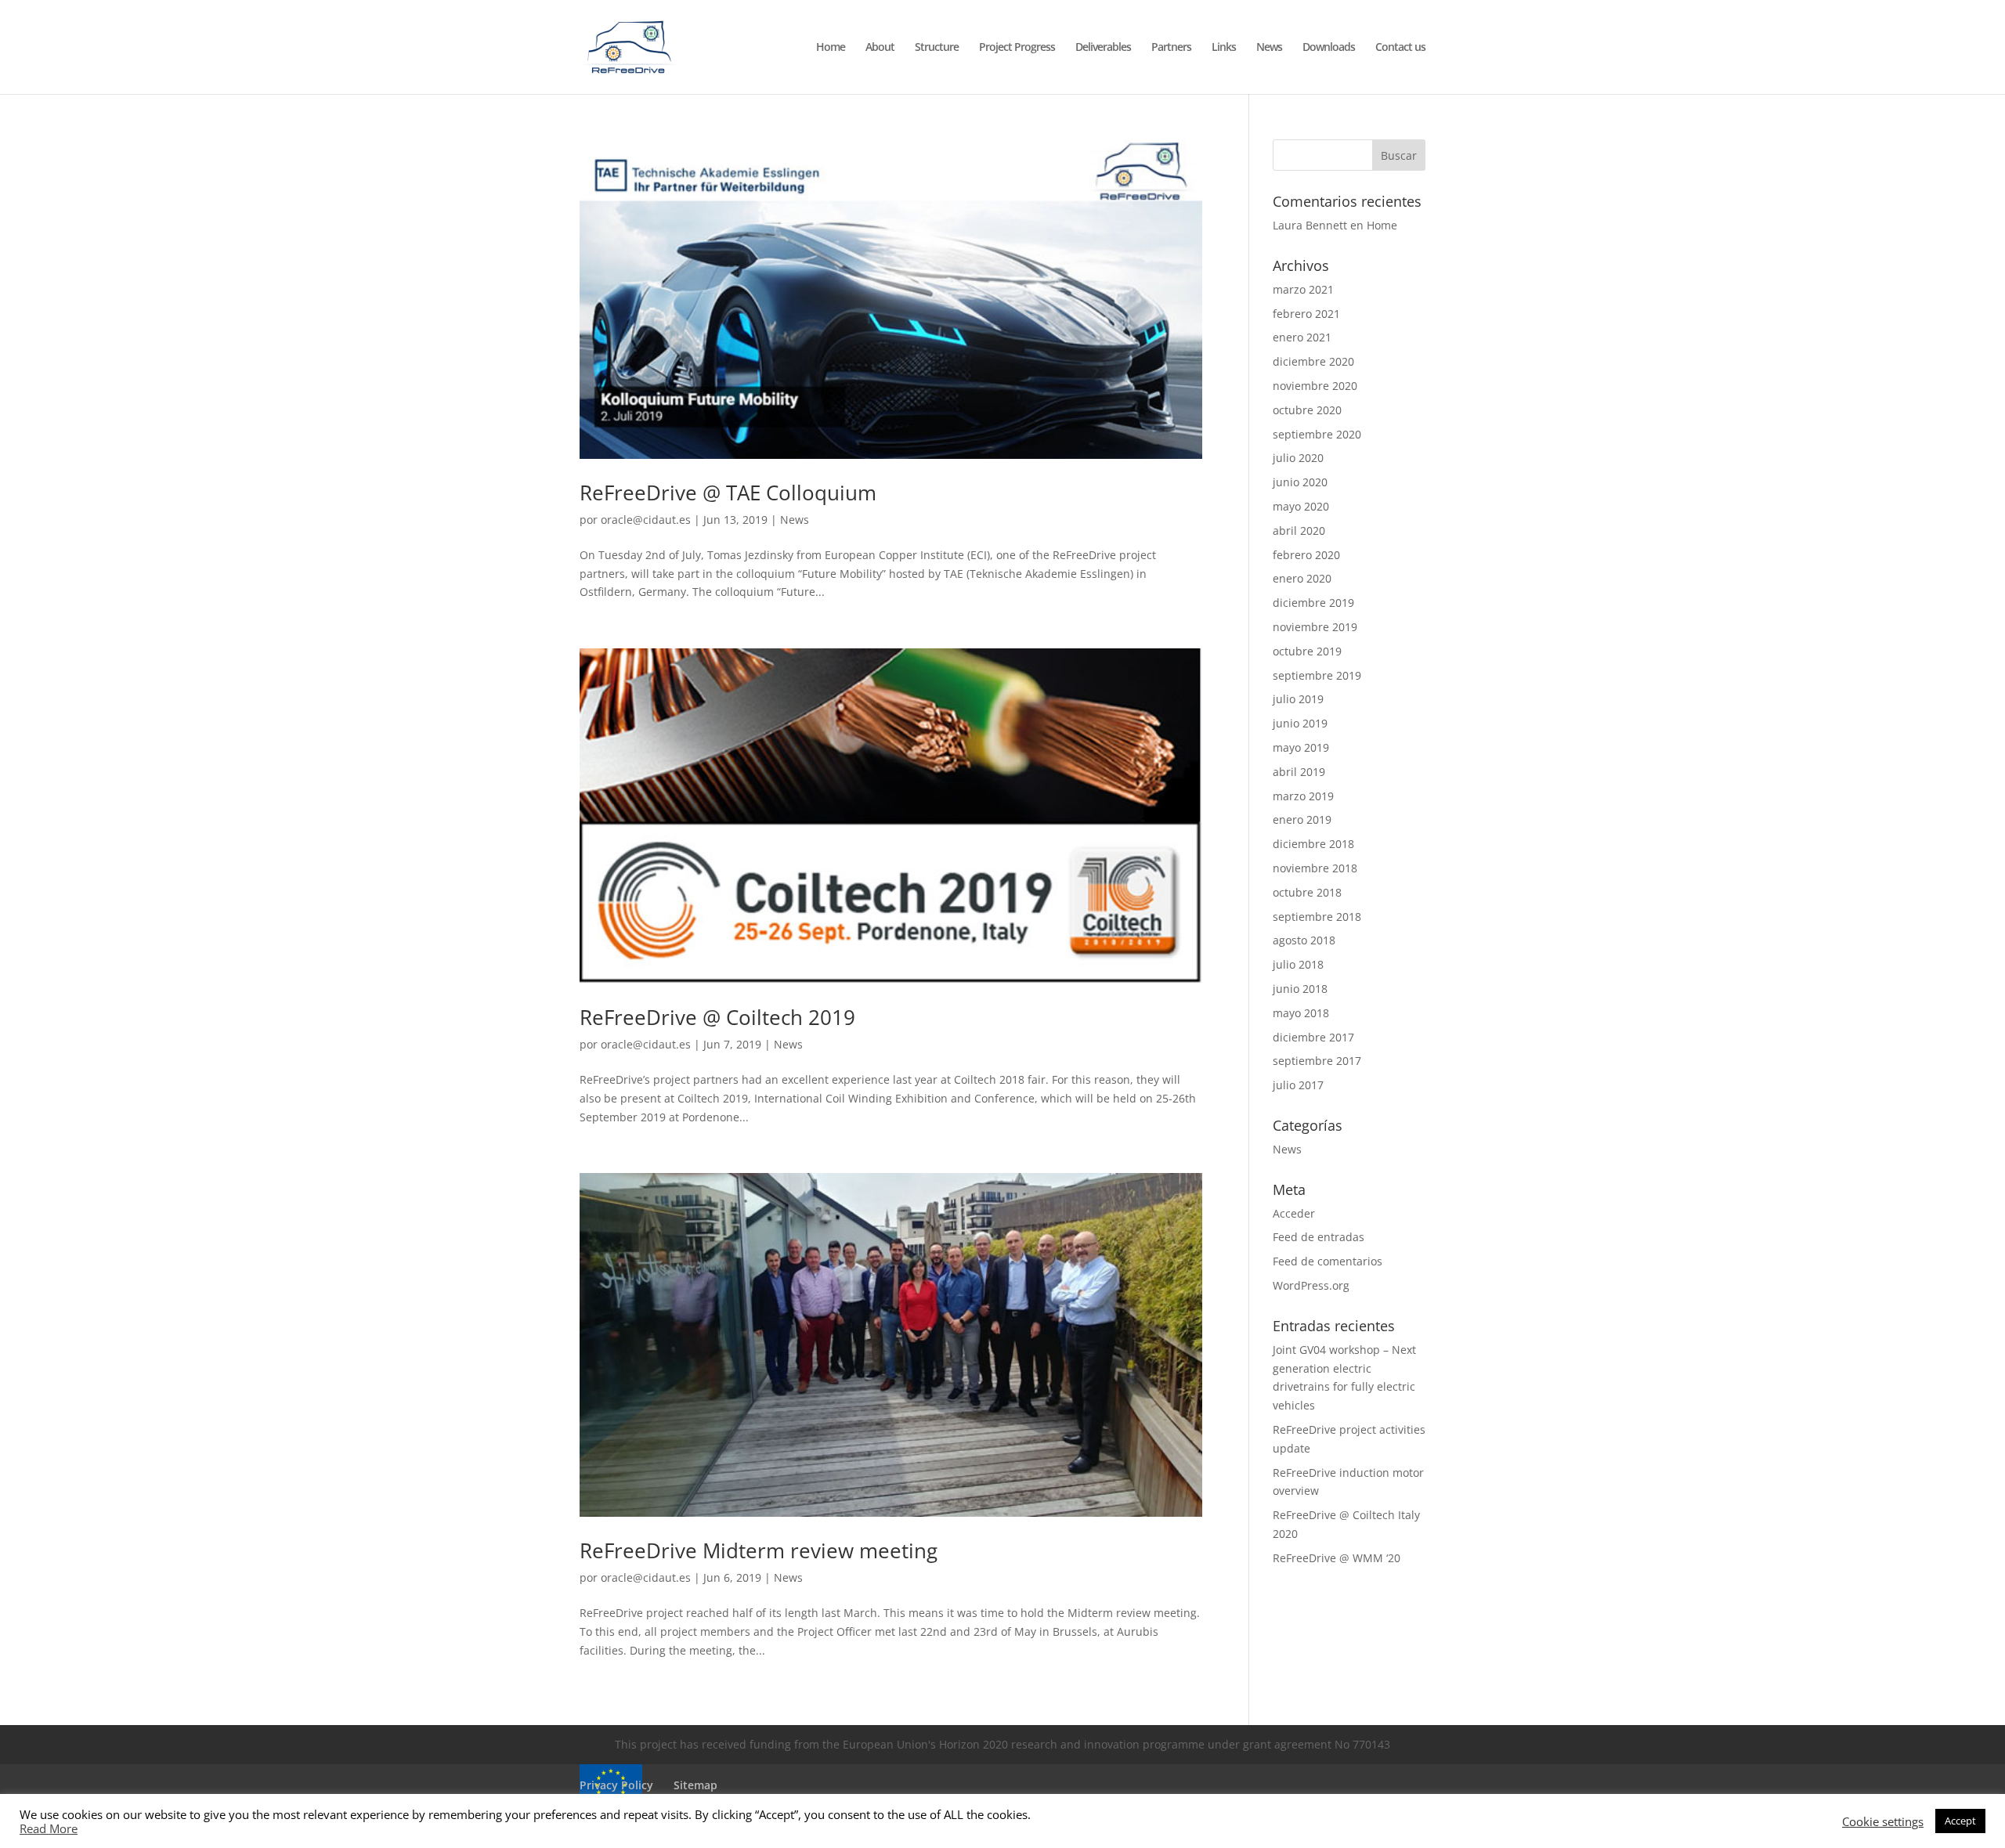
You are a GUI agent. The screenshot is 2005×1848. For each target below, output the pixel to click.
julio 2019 (1298, 699)
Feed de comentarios (1328, 1261)
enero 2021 (1302, 337)
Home (831, 48)
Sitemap (695, 1785)
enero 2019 (1302, 819)
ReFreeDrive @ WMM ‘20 (1337, 1558)
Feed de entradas (1319, 1237)
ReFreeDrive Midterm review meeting (759, 1550)
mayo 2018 (1301, 1013)
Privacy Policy (616, 1785)
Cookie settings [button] (1883, 1821)
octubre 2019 (1307, 651)
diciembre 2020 (1313, 361)
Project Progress (1017, 48)
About (880, 48)
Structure (937, 48)
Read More (49, 1828)
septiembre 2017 (1317, 1061)
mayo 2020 (1301, 506)
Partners (1171, 48)
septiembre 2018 (1317, 917)
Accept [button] (1960, 1821)
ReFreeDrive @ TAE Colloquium (728, 493)
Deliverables (1103, 48)
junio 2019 (1300, 723)
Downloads (1329, 48)
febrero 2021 (1306, 314)
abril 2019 (1299, 772)
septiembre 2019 (1317, 675)
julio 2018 (1298, 964)
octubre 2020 (1307, 410)
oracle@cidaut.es (646, 520)
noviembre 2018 (1315, 868)
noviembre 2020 (1315, 386)
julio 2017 (1298, 1085)
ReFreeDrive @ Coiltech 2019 (717, 1017)
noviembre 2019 (1315, 627)
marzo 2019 (1303, 796)
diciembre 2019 (1313, 603)
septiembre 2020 (1317, 434)
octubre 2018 (1307, 892)
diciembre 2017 (1313, 1037)
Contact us (1400, 48)
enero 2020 (1302, 578)
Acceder (1294, 1213)
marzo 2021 (1303, 289)
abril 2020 (1299, 531)
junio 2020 (1300, 482)
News (1269, 48)
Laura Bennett (1310, 225)
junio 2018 (1300, 989)
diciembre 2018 (1313, 844)
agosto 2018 (1304, 940)
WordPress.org (1311, 1285)
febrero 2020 (1306, 555)
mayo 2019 (1301, 747)
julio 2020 (1298, 458)
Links (1224, 48)
